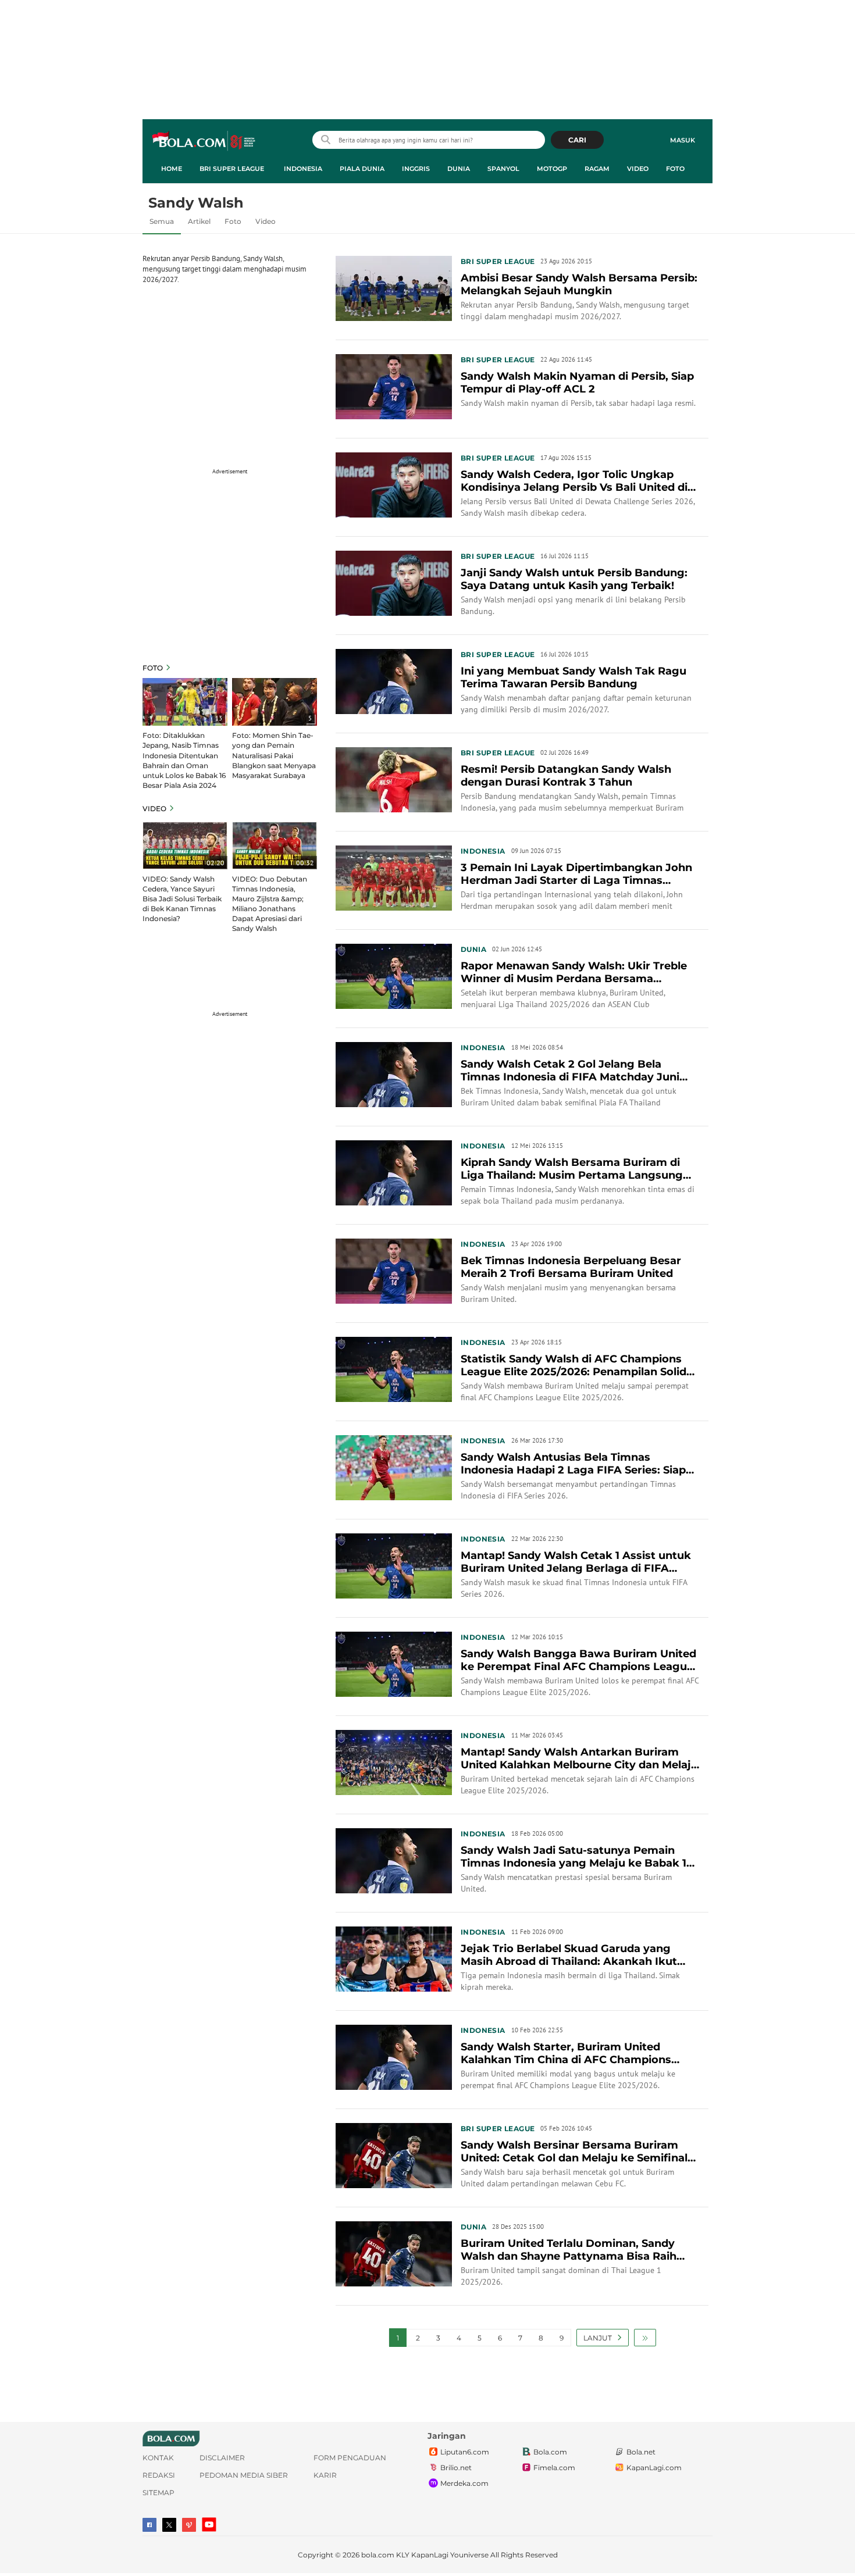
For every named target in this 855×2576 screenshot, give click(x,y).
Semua (162, 221)
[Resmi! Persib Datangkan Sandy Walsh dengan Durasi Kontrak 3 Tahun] (394, 779)
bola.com (378, 2555)
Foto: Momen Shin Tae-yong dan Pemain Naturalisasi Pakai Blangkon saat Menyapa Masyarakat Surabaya (274, 755)
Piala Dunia (362, 169)
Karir (325, 2475)
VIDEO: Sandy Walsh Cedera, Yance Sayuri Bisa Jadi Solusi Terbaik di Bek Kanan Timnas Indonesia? (182, 899)
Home (172, 169)
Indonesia (303, 169)
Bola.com (550, 2452)
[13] (185, 701)
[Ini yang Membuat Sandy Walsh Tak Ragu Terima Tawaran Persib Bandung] (394, 680)
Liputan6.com (465, 2452)
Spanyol (503, 169)
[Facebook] (149, 2525)
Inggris (416, 169)
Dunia (459, 169)
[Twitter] (169, 2525)
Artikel (199, 221)
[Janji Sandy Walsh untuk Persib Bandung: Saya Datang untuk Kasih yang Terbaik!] (394, 582)
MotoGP (552, 169)
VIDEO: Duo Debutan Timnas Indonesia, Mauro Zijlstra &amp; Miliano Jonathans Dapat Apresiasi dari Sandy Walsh (270, 904)
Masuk (683, 140)
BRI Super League (232, 169)
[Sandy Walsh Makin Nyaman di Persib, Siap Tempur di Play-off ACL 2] (394, 386)
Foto (675, 169)
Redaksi (159, 2475)
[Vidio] (189, 2525)
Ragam (597, 169)
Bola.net (641, 2452)
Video (638, 169)
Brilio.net (456, 2468)
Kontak (158, 2458)
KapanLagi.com (654, 2468)
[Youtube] (209, 2525)
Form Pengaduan (350, 2458)
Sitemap (158, 2493)
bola (204, 141)
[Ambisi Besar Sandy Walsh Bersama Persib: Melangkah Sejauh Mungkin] (394, 287)
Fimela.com (554, 2468)
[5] (275, 701)
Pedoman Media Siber (244, 2475)
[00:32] (275, 845)
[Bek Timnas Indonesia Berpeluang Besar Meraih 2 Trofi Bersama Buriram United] (394, 1270)
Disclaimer (222, 2458)
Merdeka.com (464, 2483)
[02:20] (185, 845)
